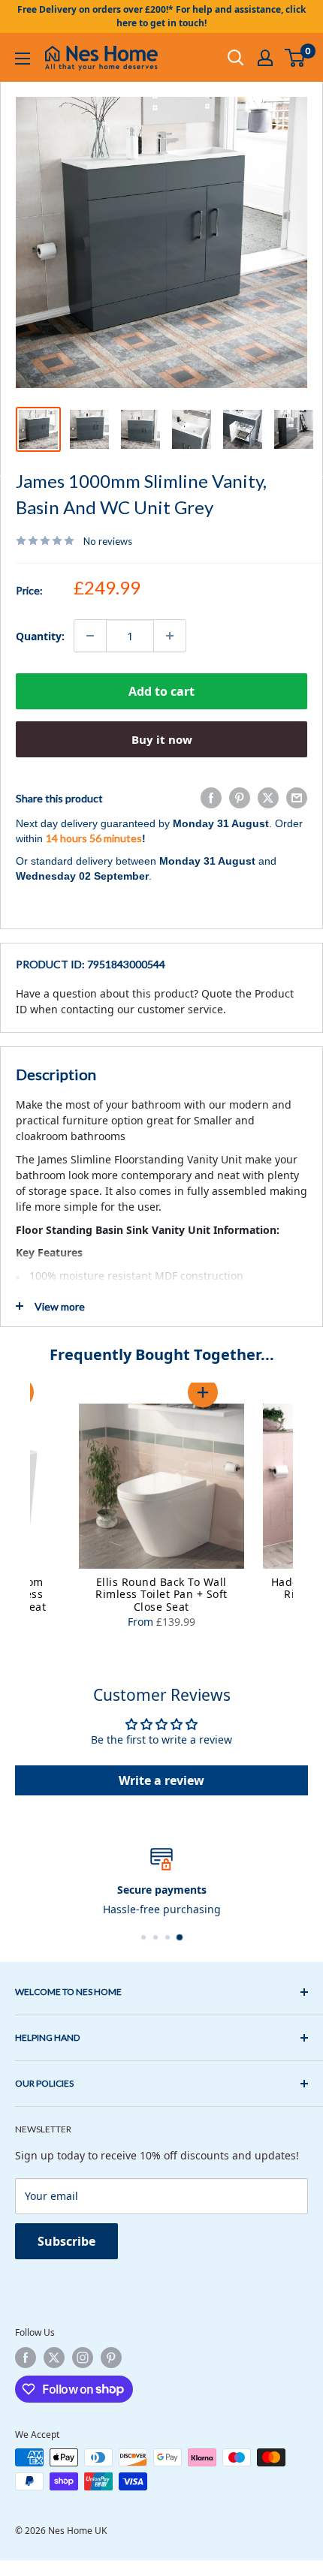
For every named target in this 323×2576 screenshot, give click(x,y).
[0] (296, 58)
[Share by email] (297, 798)
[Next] (308, 1518)
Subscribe (66, 2241)
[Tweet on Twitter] (268, 798)
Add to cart (161, 691)
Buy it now (162, 739)
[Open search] (236, 58)
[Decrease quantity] (90, 636)
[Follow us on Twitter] (54, 2358)
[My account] (265, 58)
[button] (203, 1392)
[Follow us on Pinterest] (111, 2358)
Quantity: (40, 636)
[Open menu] (23, 59)
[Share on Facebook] (211, 798)
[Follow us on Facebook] (26, 2358)
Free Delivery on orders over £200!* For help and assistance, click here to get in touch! (161, 16)
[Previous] (15, 1518)
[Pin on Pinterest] (240, 798)
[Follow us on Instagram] (83, 2358)
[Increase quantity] (170, 636)
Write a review (161, 1780)
